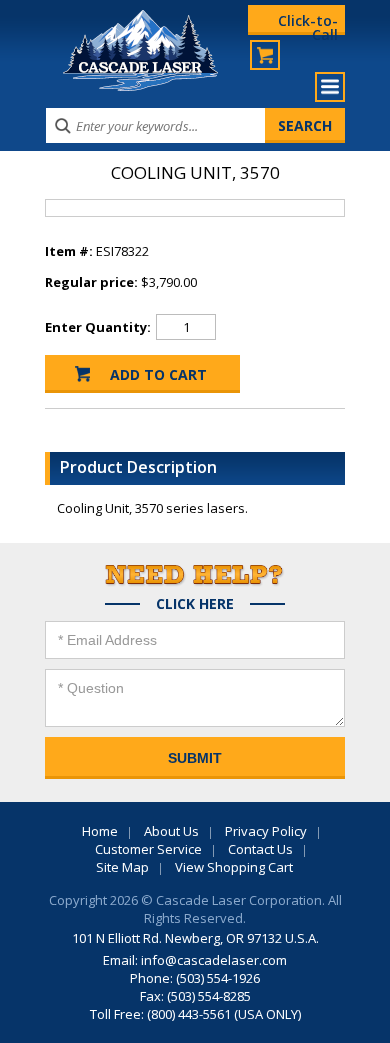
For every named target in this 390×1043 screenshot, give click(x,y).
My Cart (265, 55)
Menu (330, 87)
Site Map (122, 867)
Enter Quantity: (98, 327)
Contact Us (260, 849)
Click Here (195, 604)
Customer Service (148, 849)
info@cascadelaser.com (214, 960)
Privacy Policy (266, 831)
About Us (171, 831)
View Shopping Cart (234, 867)
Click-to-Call (308, 23)
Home (100, 831)
